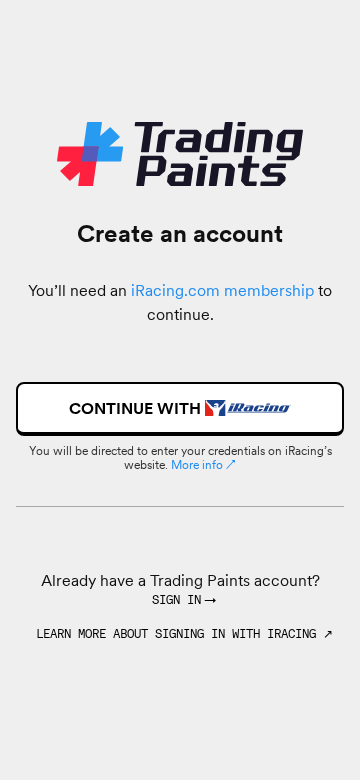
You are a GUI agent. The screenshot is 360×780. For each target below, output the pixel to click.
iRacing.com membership (222, 290)
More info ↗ (203, 464)
